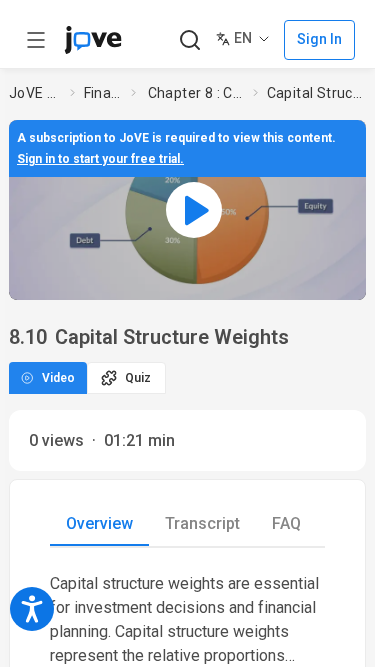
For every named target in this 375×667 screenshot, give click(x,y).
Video (58, 378)
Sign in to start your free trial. (100, 159)
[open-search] (189, 40)
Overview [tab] (99, 523)
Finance (104, 93)
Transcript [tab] (202, 523)
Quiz (138, 378)
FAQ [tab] (286, 523)
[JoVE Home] (93, 40)
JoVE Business (36, 93)
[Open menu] (36, 40)
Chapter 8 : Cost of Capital (197, 93)
